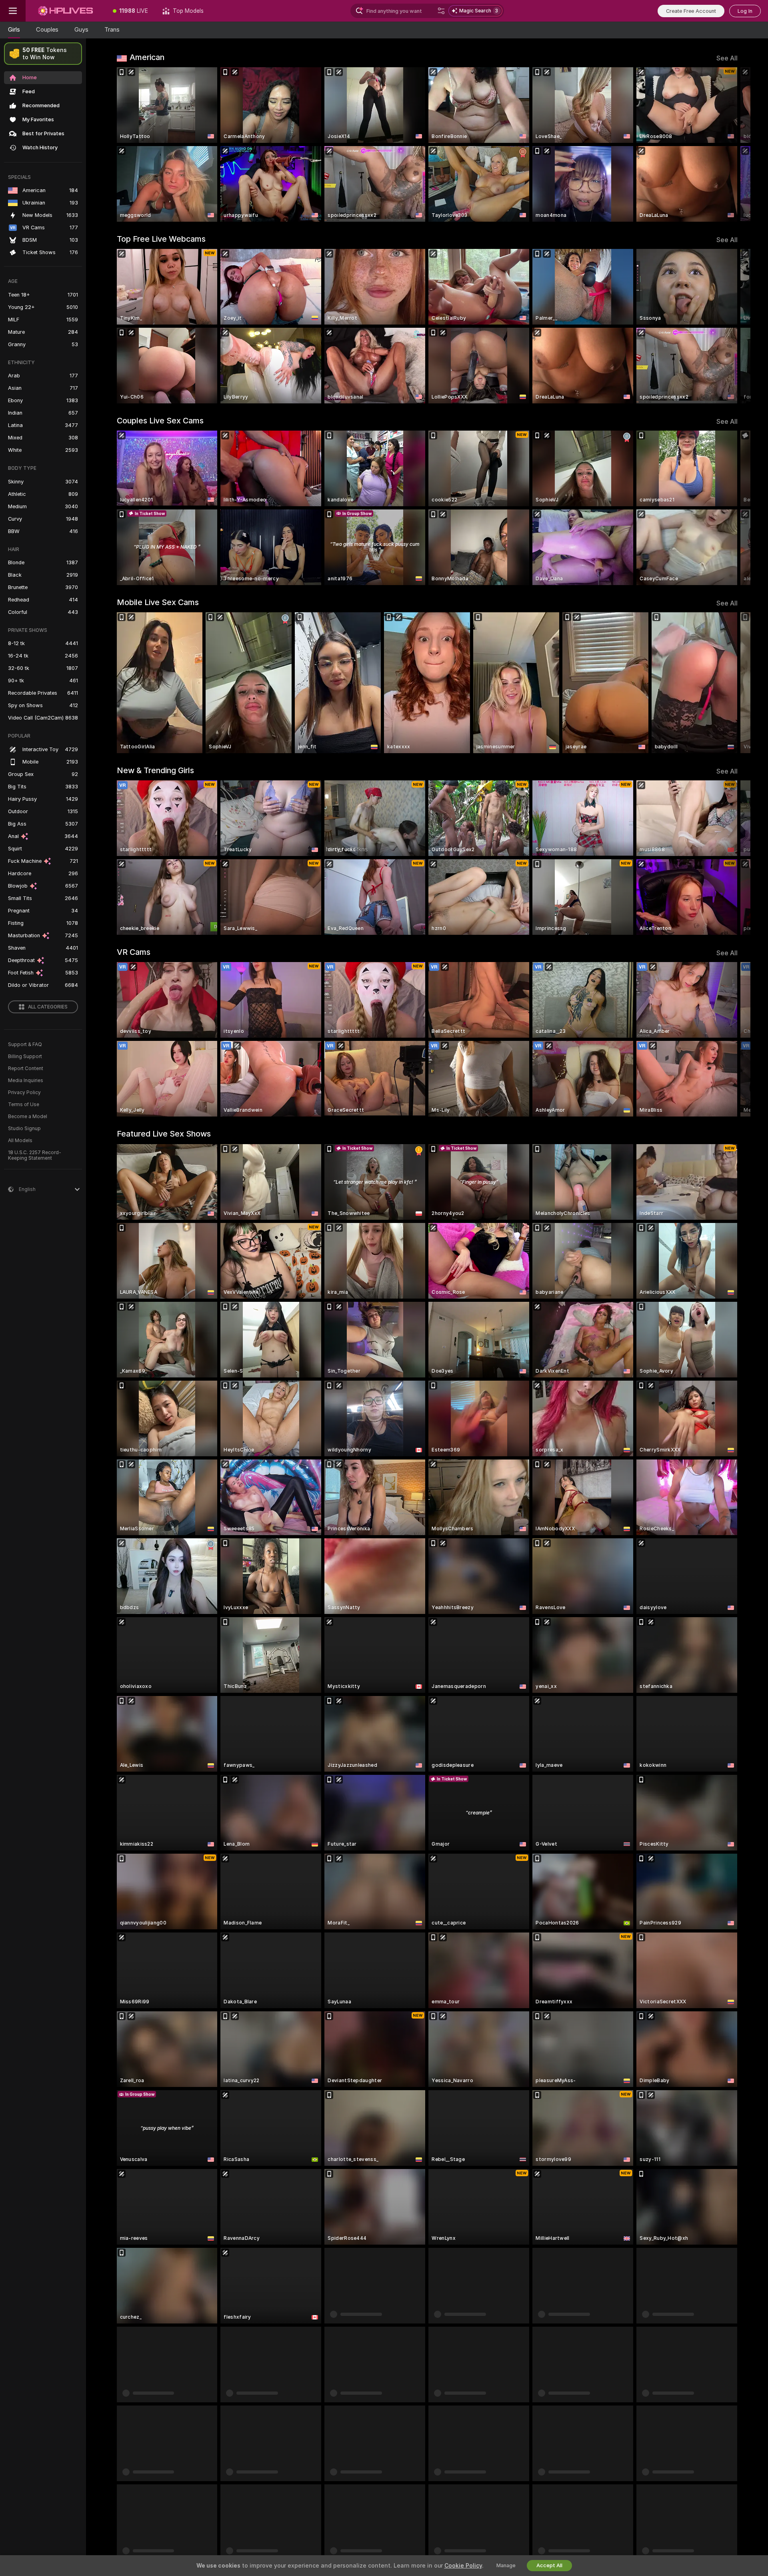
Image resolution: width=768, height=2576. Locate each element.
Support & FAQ (25, 1044)
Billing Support (25, 1056)
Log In (745, 11)
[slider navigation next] (730, 144)
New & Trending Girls (155, 770)
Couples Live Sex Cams (160, 421)
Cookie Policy (463, 2566)
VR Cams (134, 952)
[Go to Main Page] (66, 11)
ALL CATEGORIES (48, 1007)
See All (727, 58)
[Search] (441, 11)
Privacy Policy (24, 1093)
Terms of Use (24, 1105)
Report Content (26, 1068)
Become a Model (28, 1117)
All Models (20, 1141)
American (147, 57)
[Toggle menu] (13, 11)
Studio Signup (24, 1129)
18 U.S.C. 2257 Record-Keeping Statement (35, 1155)
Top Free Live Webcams (161, 239)
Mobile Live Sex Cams (158, 602)
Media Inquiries (26, 1081)
